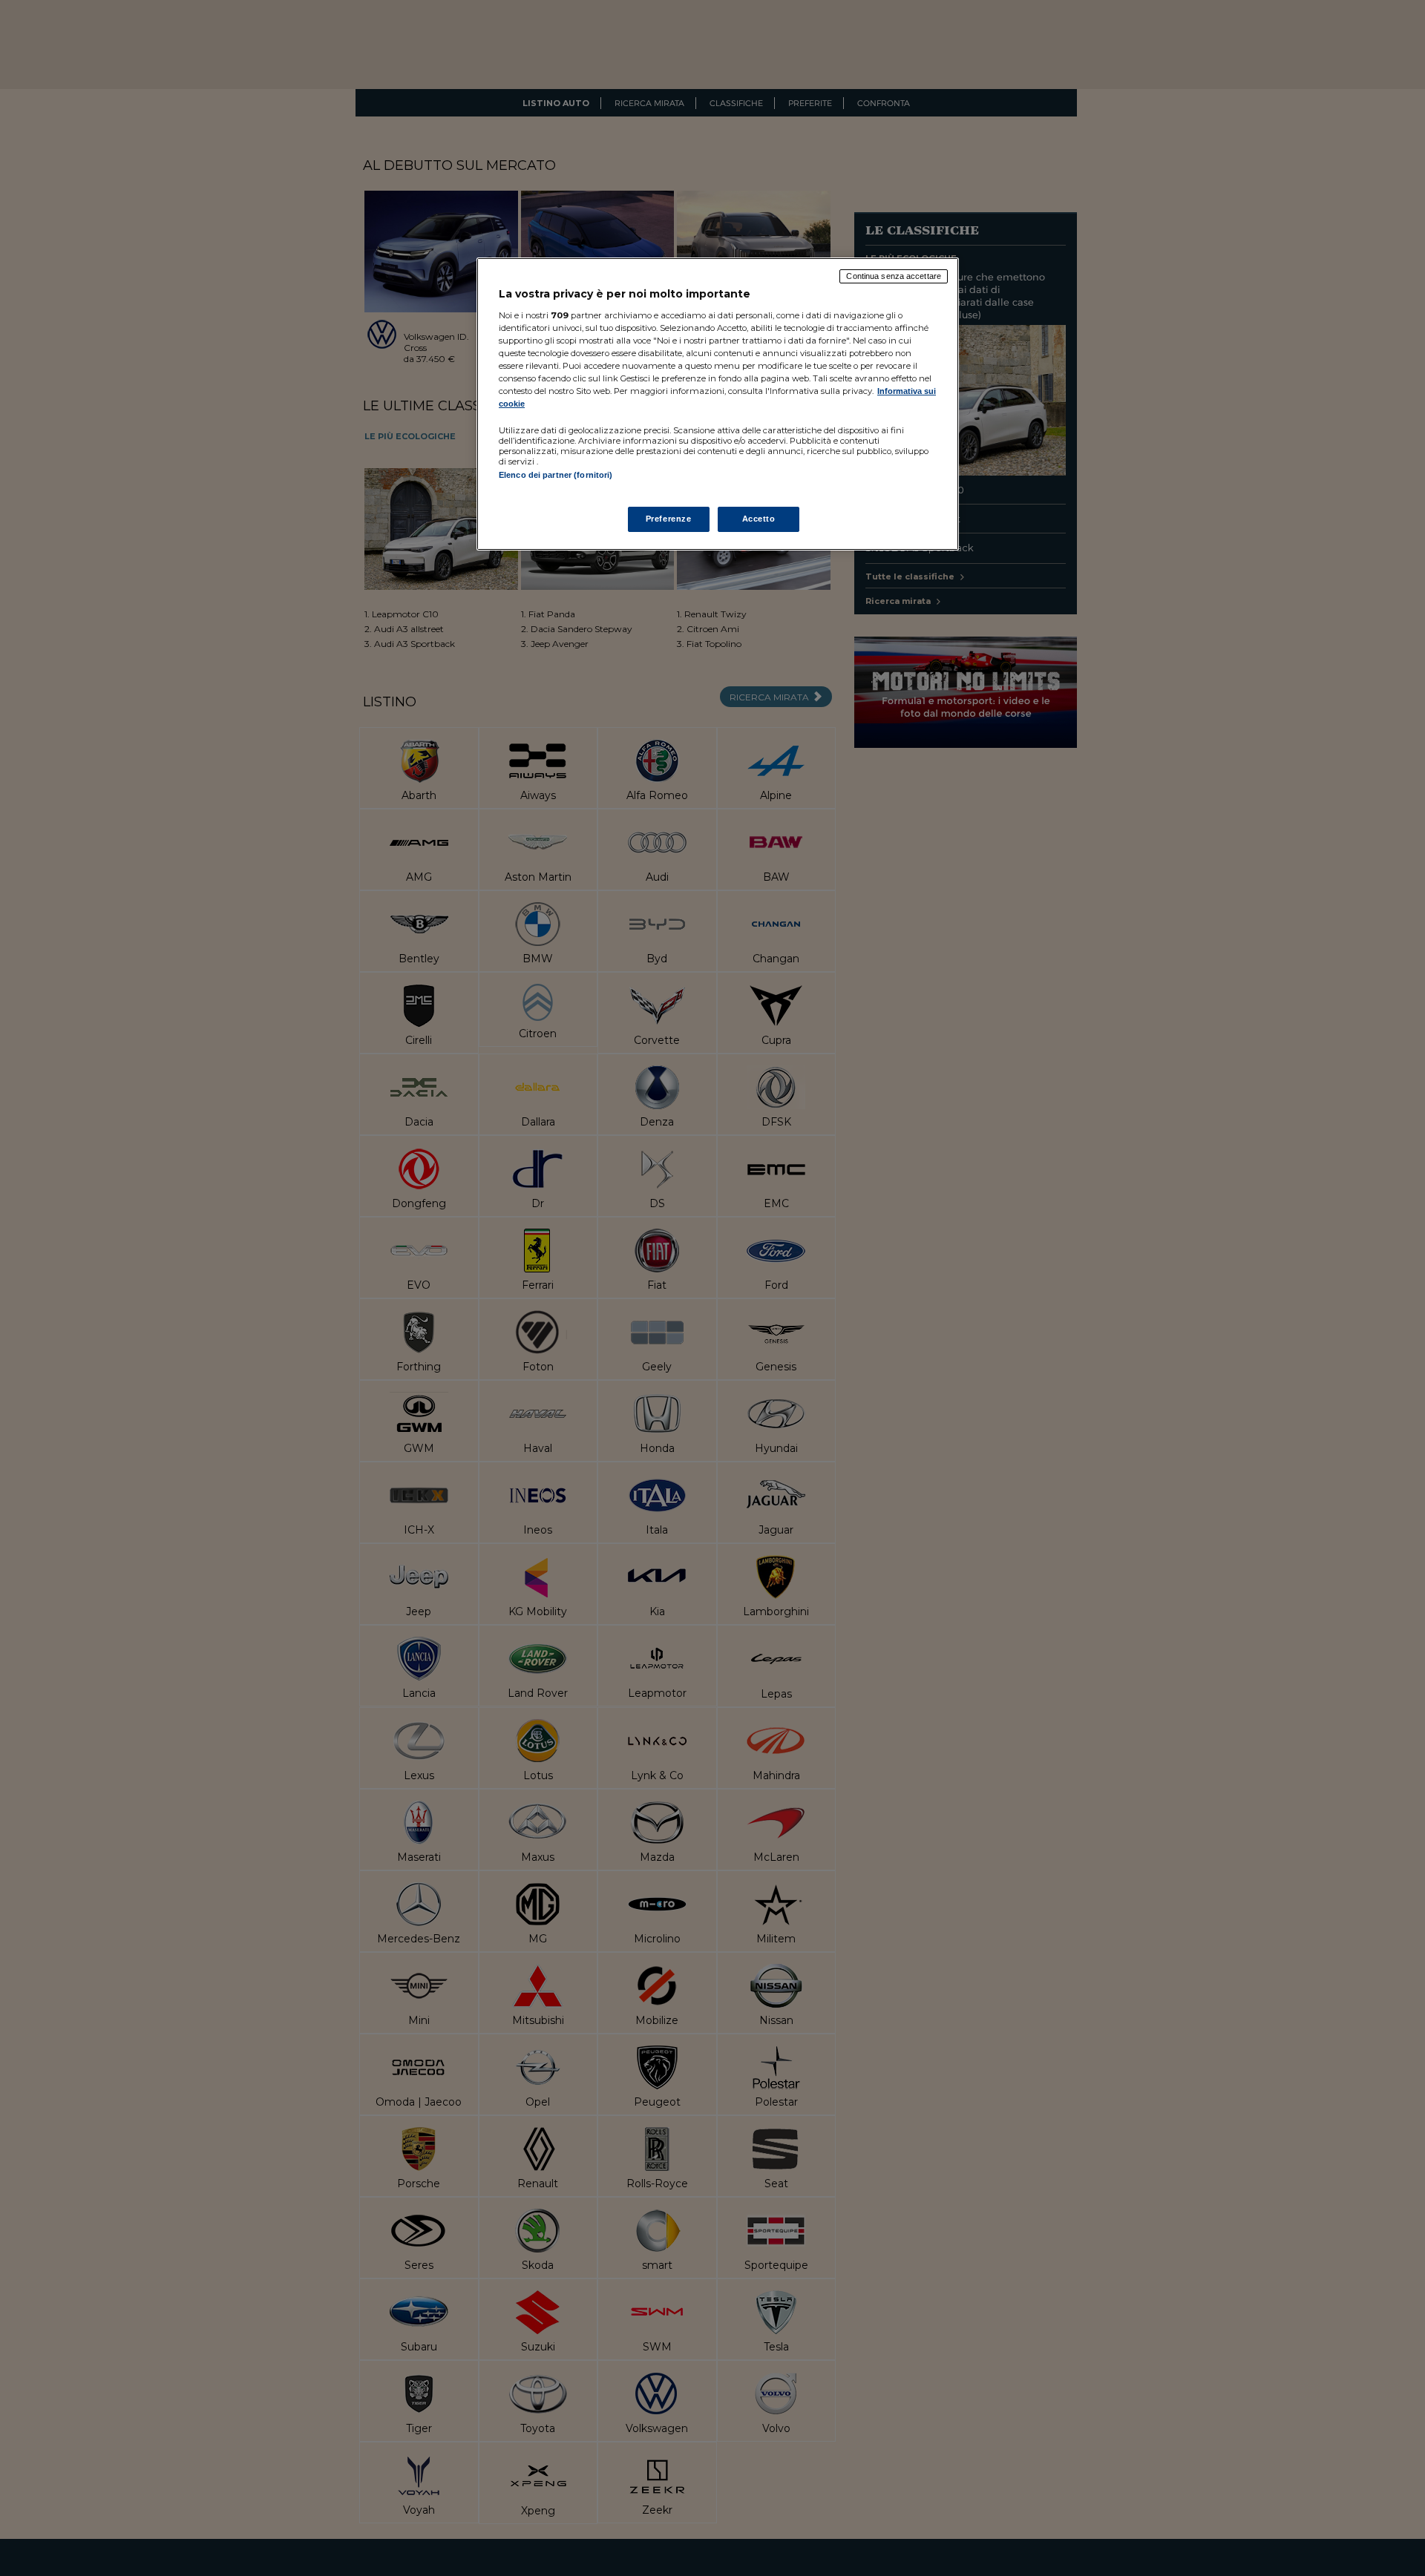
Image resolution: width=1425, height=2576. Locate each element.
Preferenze (669, 519)
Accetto (759, 519)
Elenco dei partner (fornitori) (556, 475)
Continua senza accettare (894, 276)
